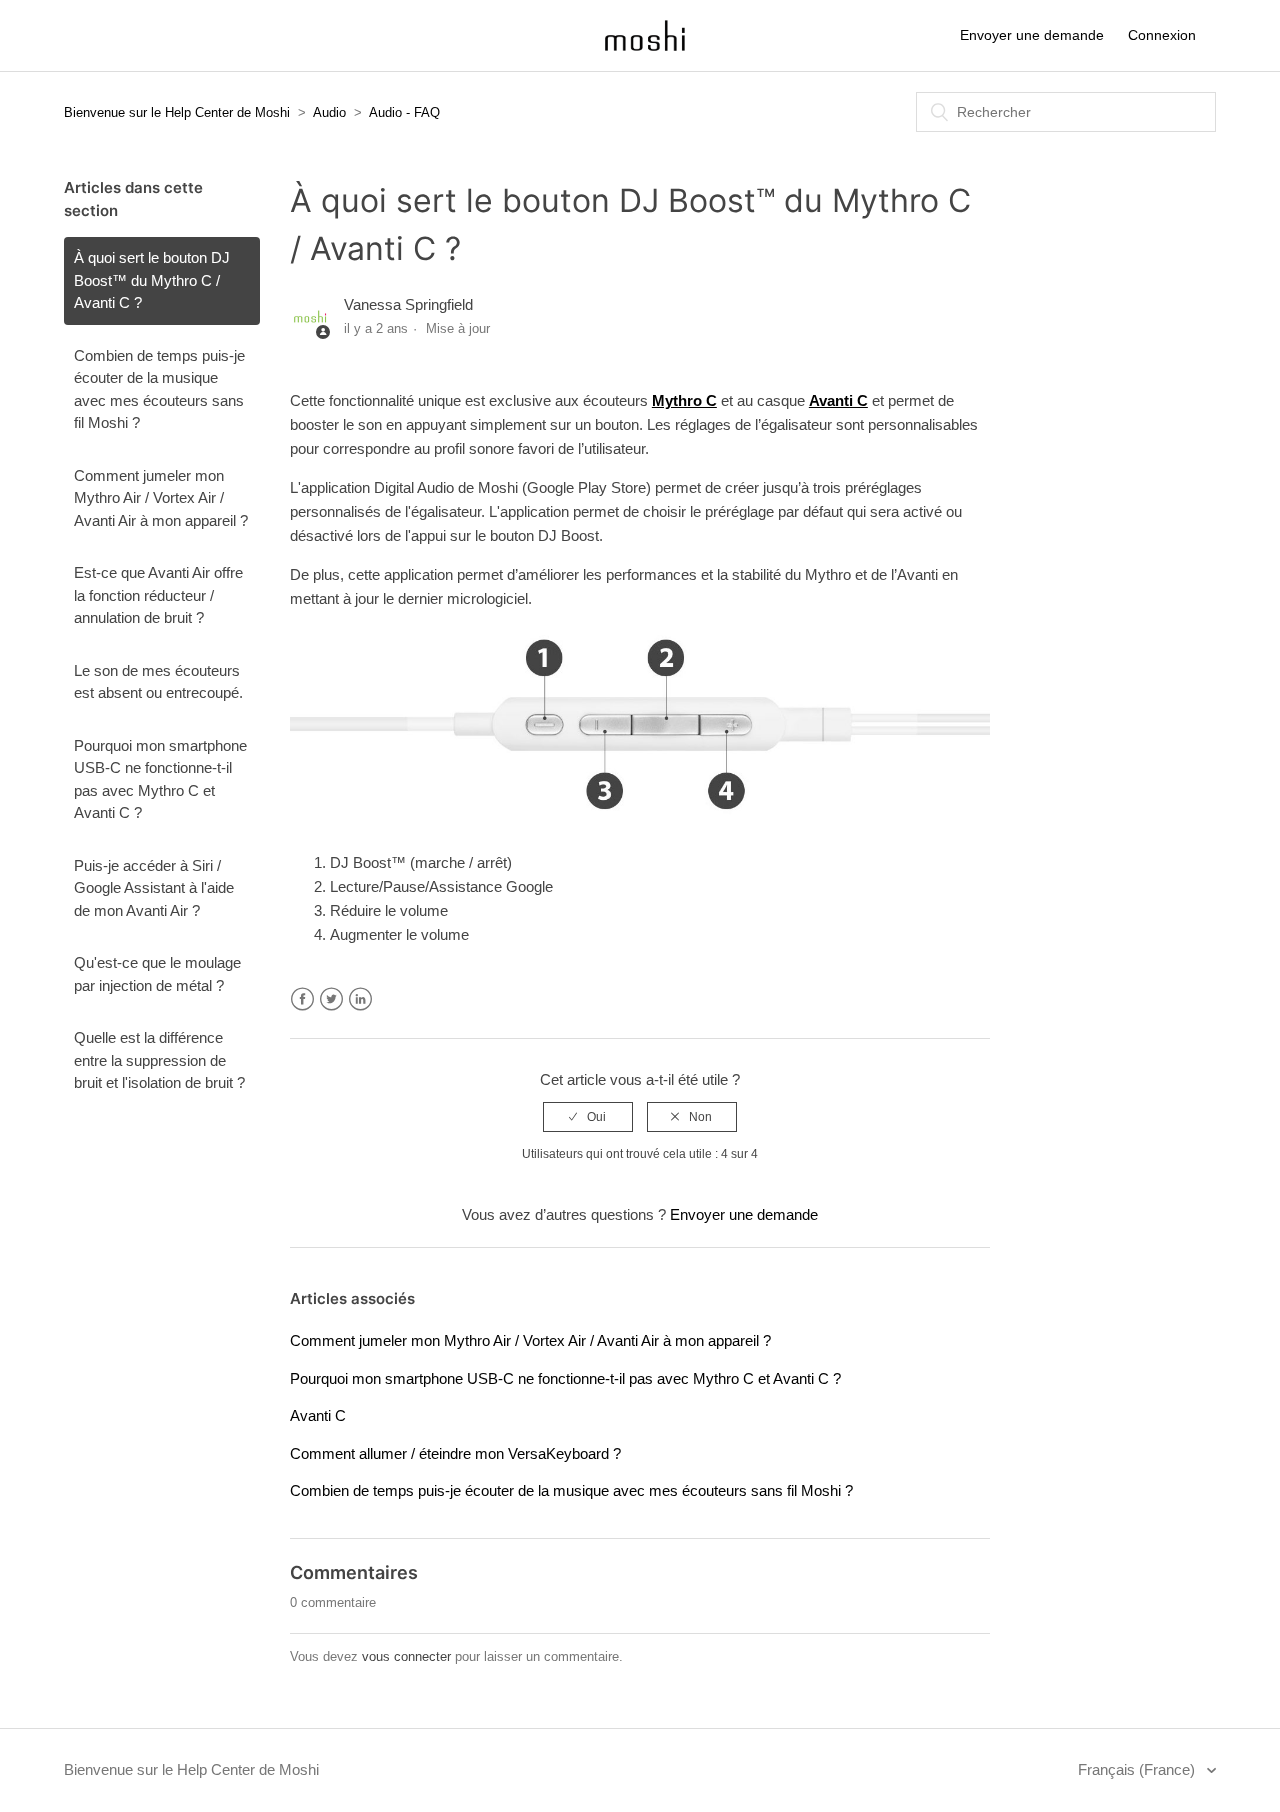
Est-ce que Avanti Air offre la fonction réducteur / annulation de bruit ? (158, 595)
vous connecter (406, 1656)
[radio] (588, 1117)
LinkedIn (360, 999)
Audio (329, 112)
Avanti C (318, 1415)
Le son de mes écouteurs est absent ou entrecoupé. (158, 682)
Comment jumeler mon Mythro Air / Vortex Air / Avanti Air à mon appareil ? (161, 498)
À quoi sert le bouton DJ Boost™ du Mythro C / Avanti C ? (152, 280)
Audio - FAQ (404, 112)
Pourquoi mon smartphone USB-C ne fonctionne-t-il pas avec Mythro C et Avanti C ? (160, 779)
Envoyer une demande (1032, 35)
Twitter (331, 999)
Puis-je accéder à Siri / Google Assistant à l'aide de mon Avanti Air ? (154, 888)
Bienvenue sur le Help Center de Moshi (177, 112)
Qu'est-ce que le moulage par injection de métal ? (157, 974)
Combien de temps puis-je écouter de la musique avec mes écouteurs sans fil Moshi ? (159, 389)
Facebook (302, 999)
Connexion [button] (1162, 35)
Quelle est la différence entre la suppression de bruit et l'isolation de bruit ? (159, 1060)
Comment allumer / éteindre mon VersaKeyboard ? (455, 1453)
